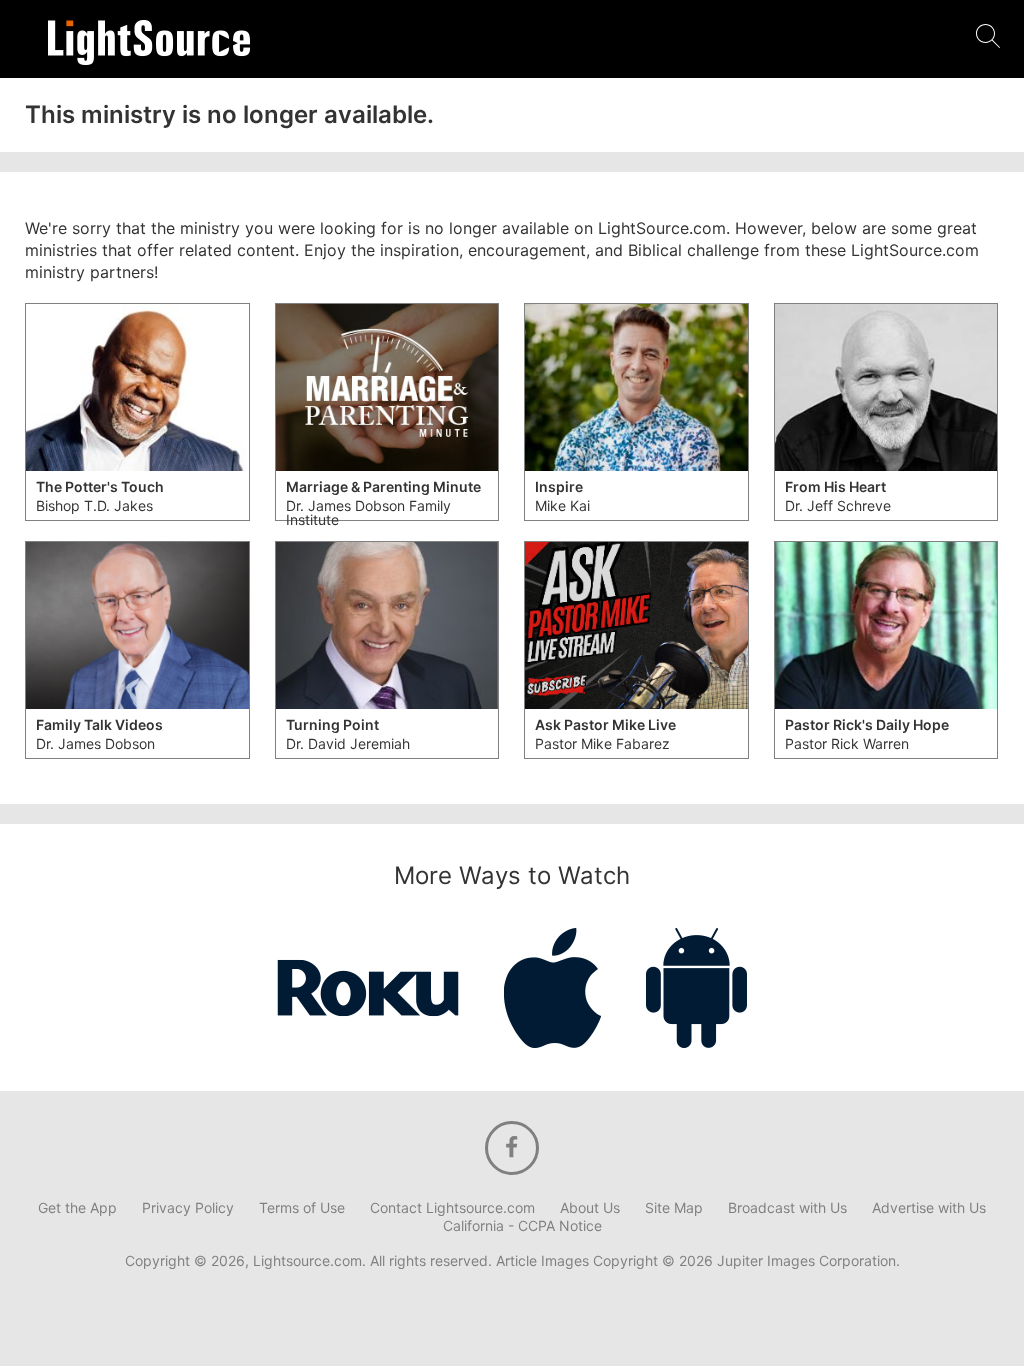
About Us (590, 1208)
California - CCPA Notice (522, 1226)
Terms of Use (302, 1208)
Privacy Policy (188, 1208)
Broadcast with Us (787, 1208)
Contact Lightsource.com (452, 1208)
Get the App (77, 1208)
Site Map (674, 1208)
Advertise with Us (929, 1208)
